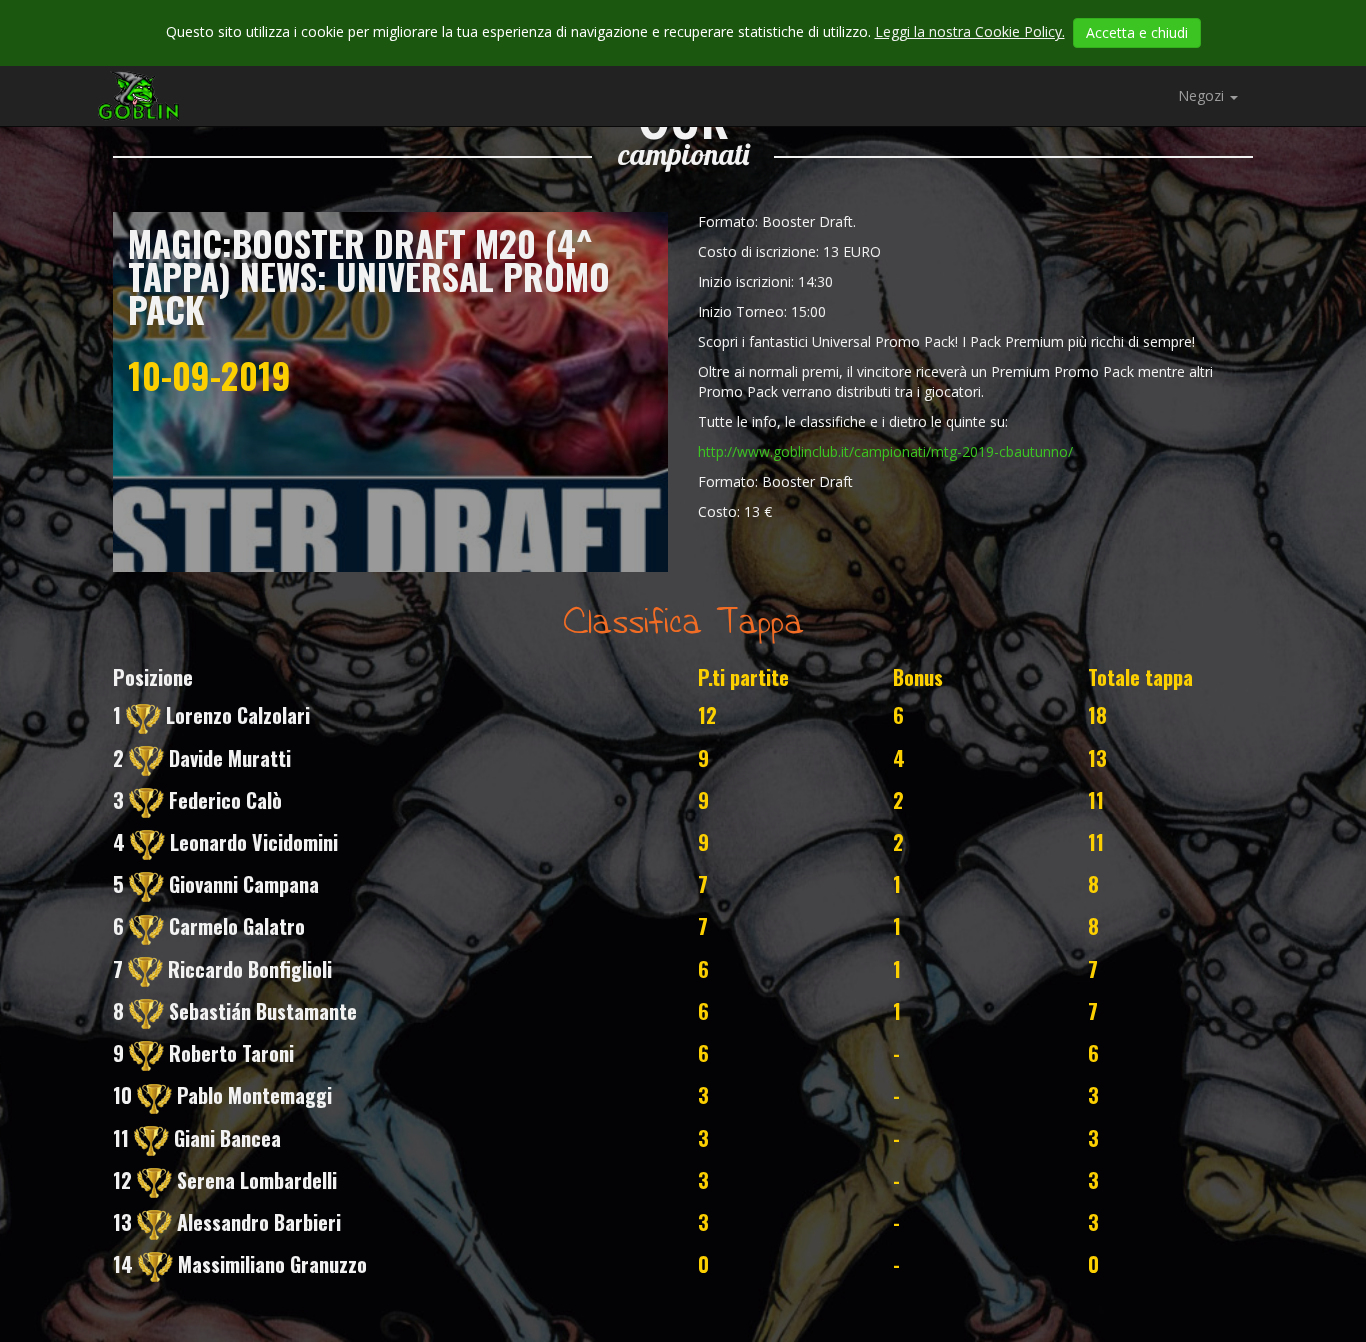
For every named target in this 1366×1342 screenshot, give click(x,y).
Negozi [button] (1203, 95)
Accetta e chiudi (1137, 32)
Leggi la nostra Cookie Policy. (970, 31)
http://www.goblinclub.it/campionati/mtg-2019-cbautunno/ (885, 451)
